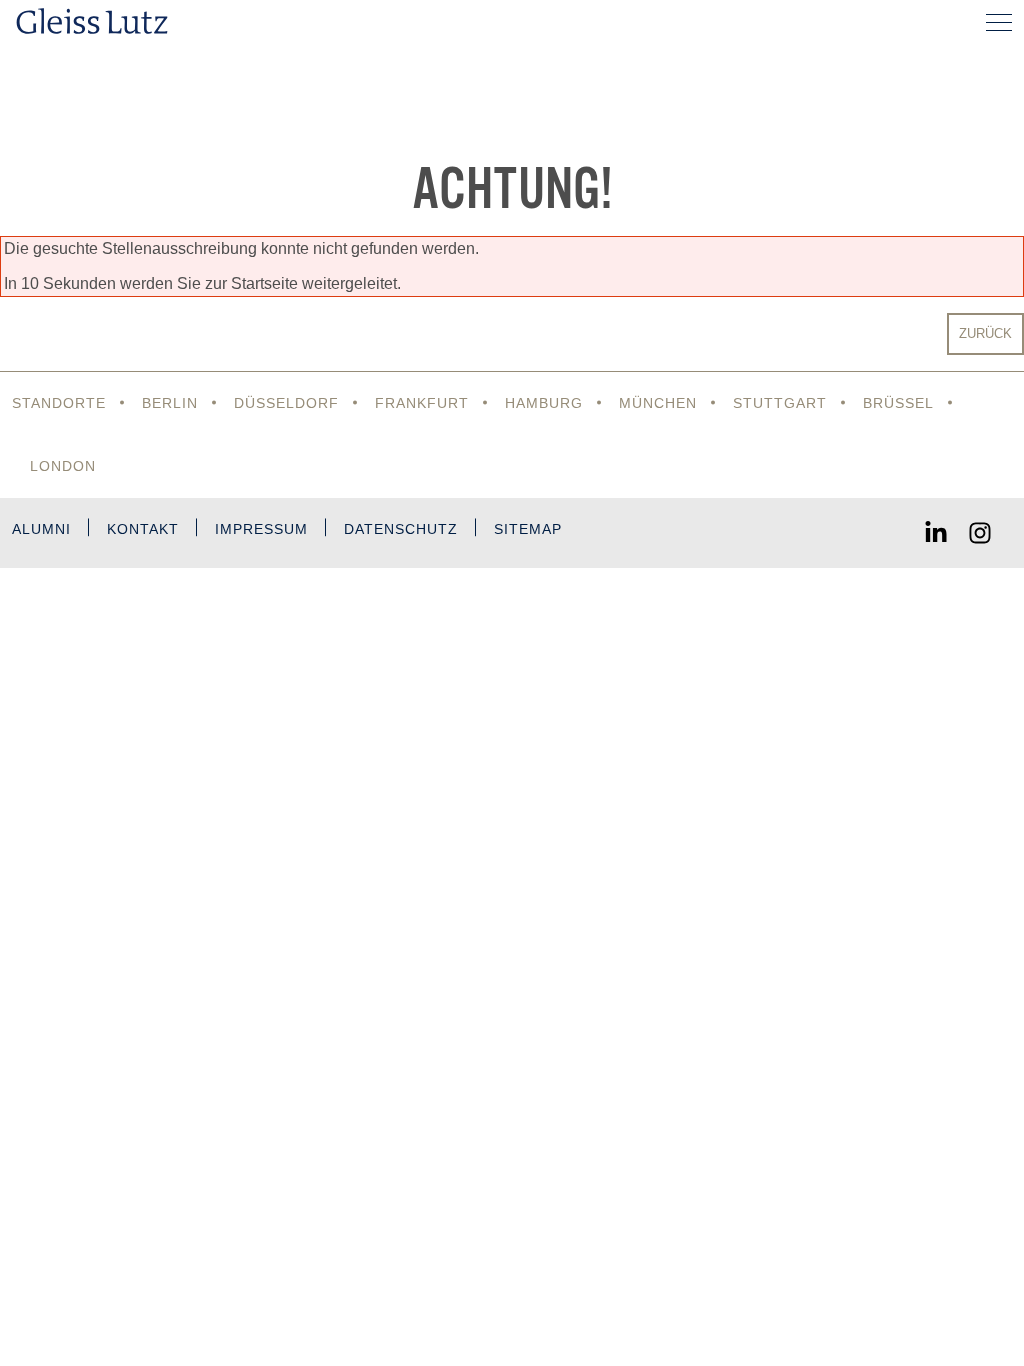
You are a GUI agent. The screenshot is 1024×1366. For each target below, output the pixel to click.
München (658, 403)
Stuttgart (780, 403)
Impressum (261, 529)
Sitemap (528, 529)
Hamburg (544, 403)
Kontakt (143, 529)
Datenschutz (401, 529)
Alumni (41, 529)
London (63, 466)
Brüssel (898, 403)
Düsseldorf (286, 403)
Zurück (985, 333)
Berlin (170, 403)
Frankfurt (422, 403)
